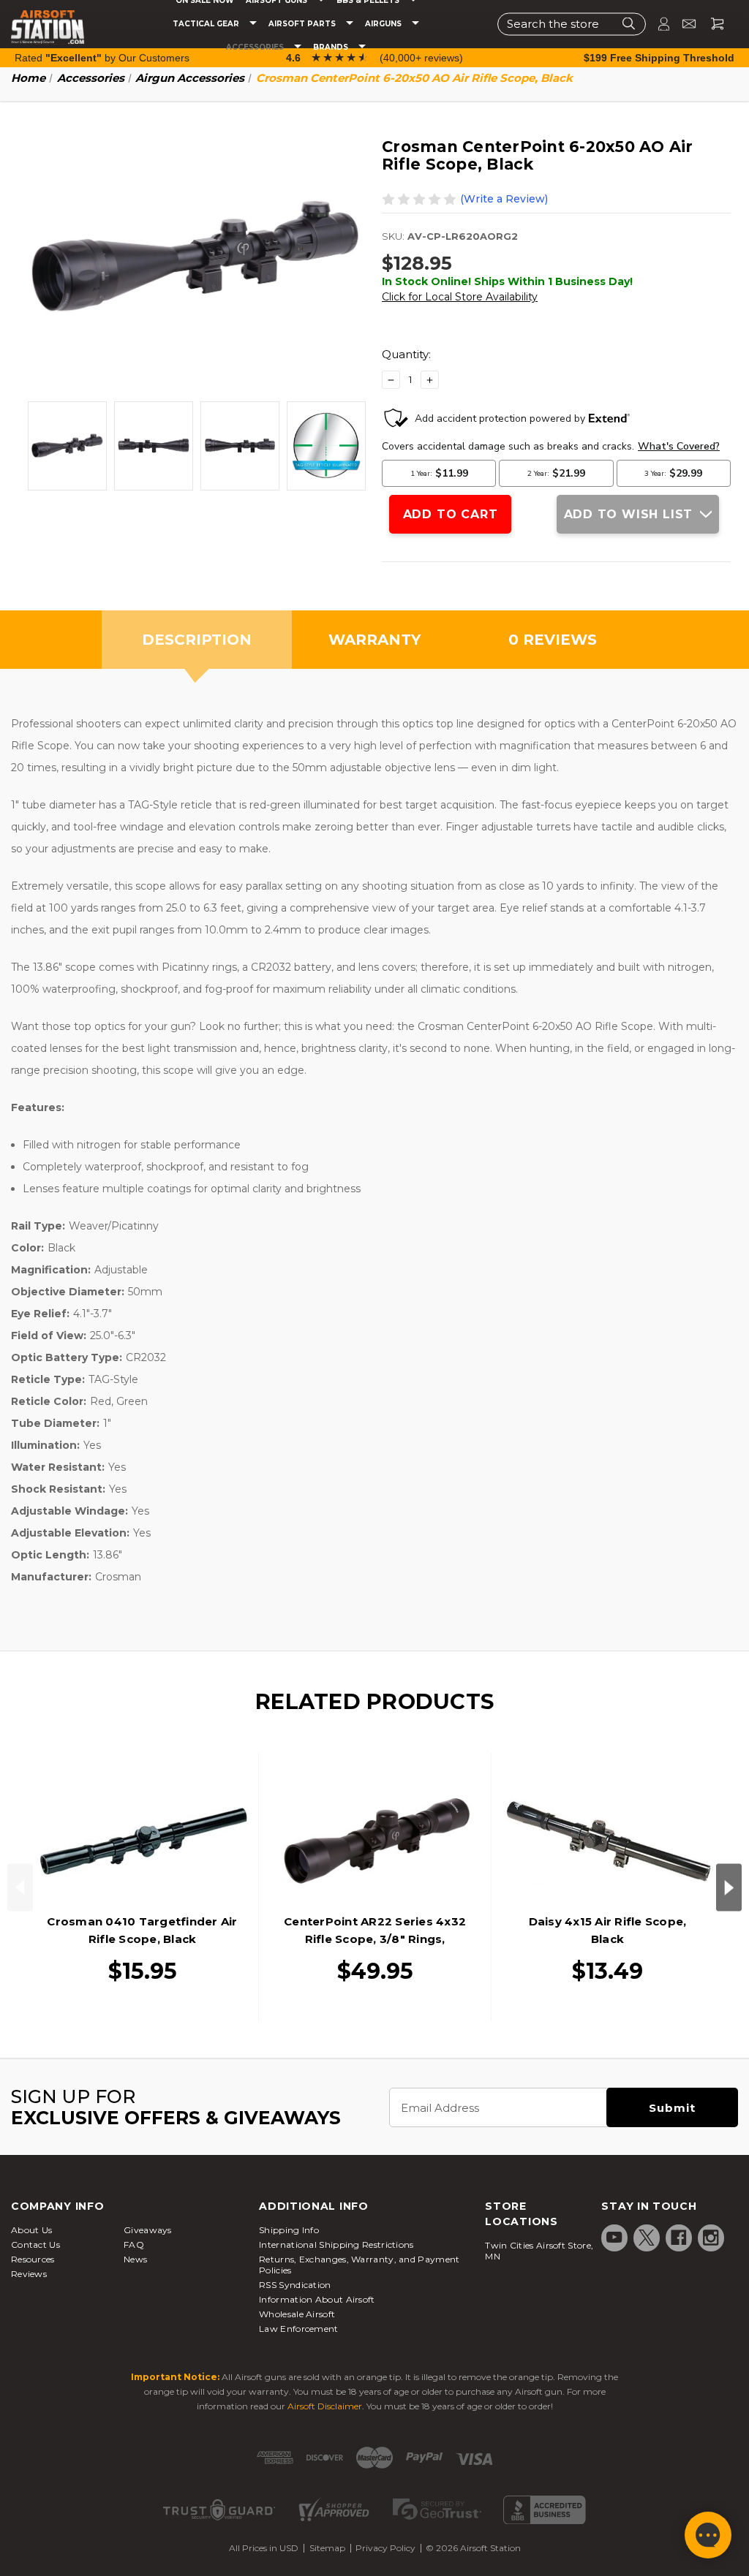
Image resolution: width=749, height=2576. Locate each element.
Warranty (374, 640)
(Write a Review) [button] (504, 199)
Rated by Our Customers (102, 58)
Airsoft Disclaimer (325, 2406)
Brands (332, 48)
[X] (647, 2238)
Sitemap (327, 2548)
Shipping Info (289, 2230)
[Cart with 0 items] (712, 24)
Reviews (29, 2274)
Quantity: (406, 354)
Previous (20, 1887)
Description (197, 640)
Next (729, 1887)
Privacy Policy (385, 2548)
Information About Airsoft (317, 2299)
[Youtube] (614, 2238)
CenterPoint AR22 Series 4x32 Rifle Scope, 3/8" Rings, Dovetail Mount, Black (375, 1939)
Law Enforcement (299, 2329)
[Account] (658, 24)
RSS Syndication (295, 2285)
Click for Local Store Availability (460, 297)
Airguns (384, 24)
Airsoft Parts (303, 24)
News (135, 2259)
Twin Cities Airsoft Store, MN (539, 2251)
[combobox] (572, 24)
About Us (31, 2230)
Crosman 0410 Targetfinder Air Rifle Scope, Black (142, 1930)
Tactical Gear (207, 24)
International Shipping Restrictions (336, 2244)
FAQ (134, 2244)
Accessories (256, 48)
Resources (33, 2259)
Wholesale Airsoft (297, 2314)
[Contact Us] (683, 24)
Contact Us (35, 2244)
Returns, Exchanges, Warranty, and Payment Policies (359, 2265)
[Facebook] (679, 2238)
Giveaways (148, 2230)
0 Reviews (553, 640)
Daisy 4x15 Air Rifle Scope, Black (608, 1930)
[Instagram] (711, 2238)
